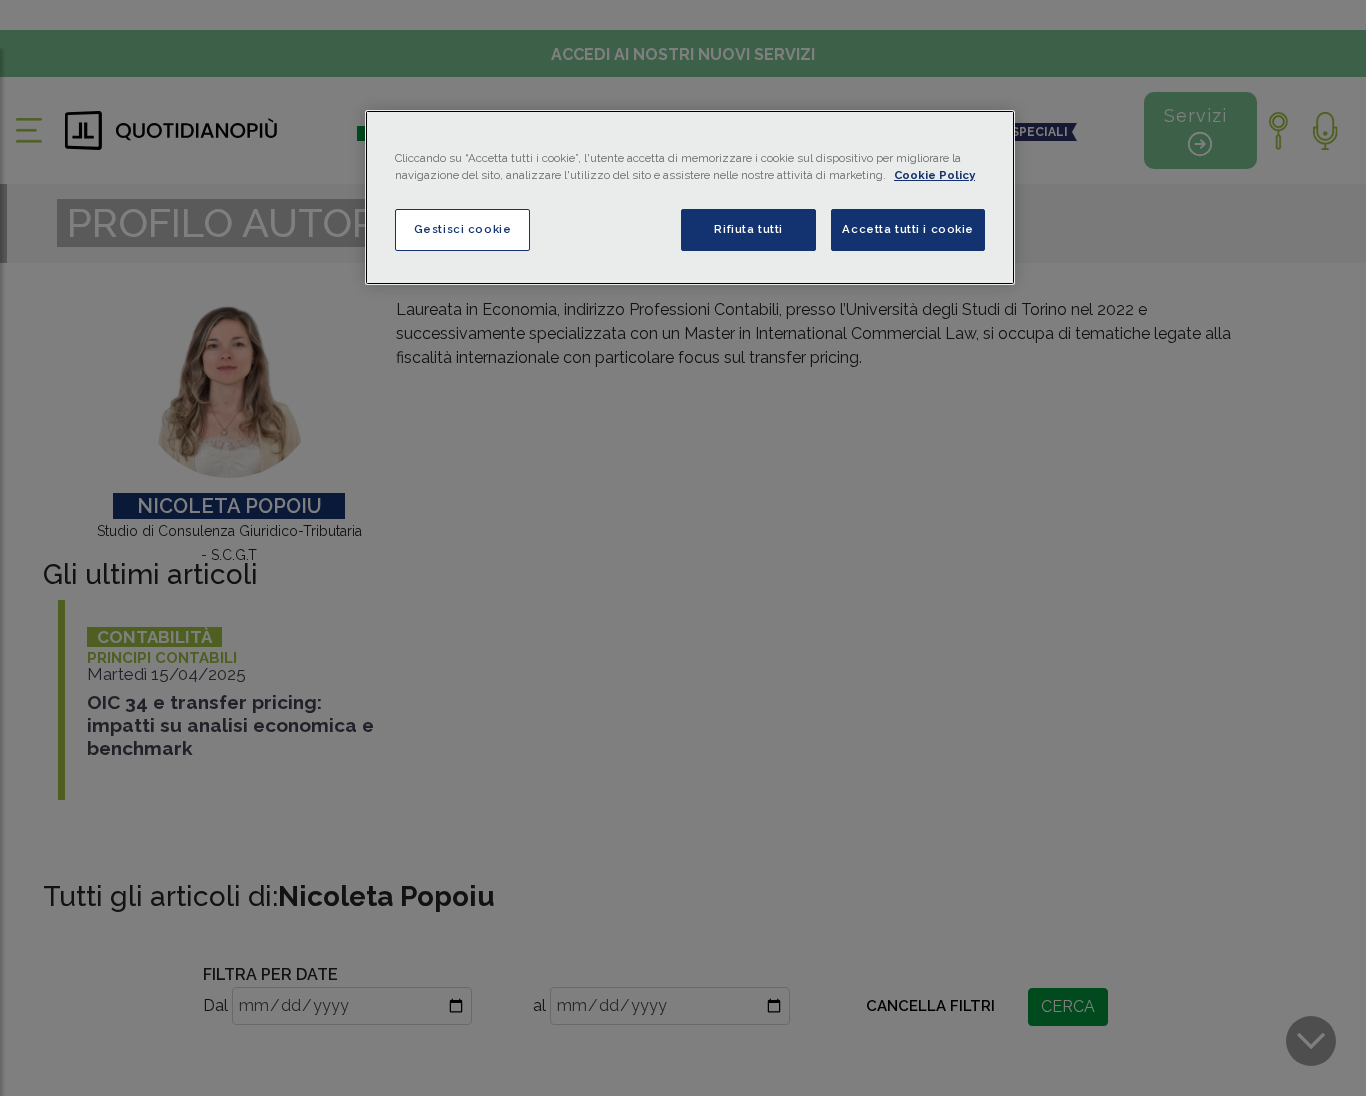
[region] (690, 197)
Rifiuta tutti (748, 229)
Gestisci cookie (463, 229)
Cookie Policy (934, 175)
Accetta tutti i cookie (908, 229)
